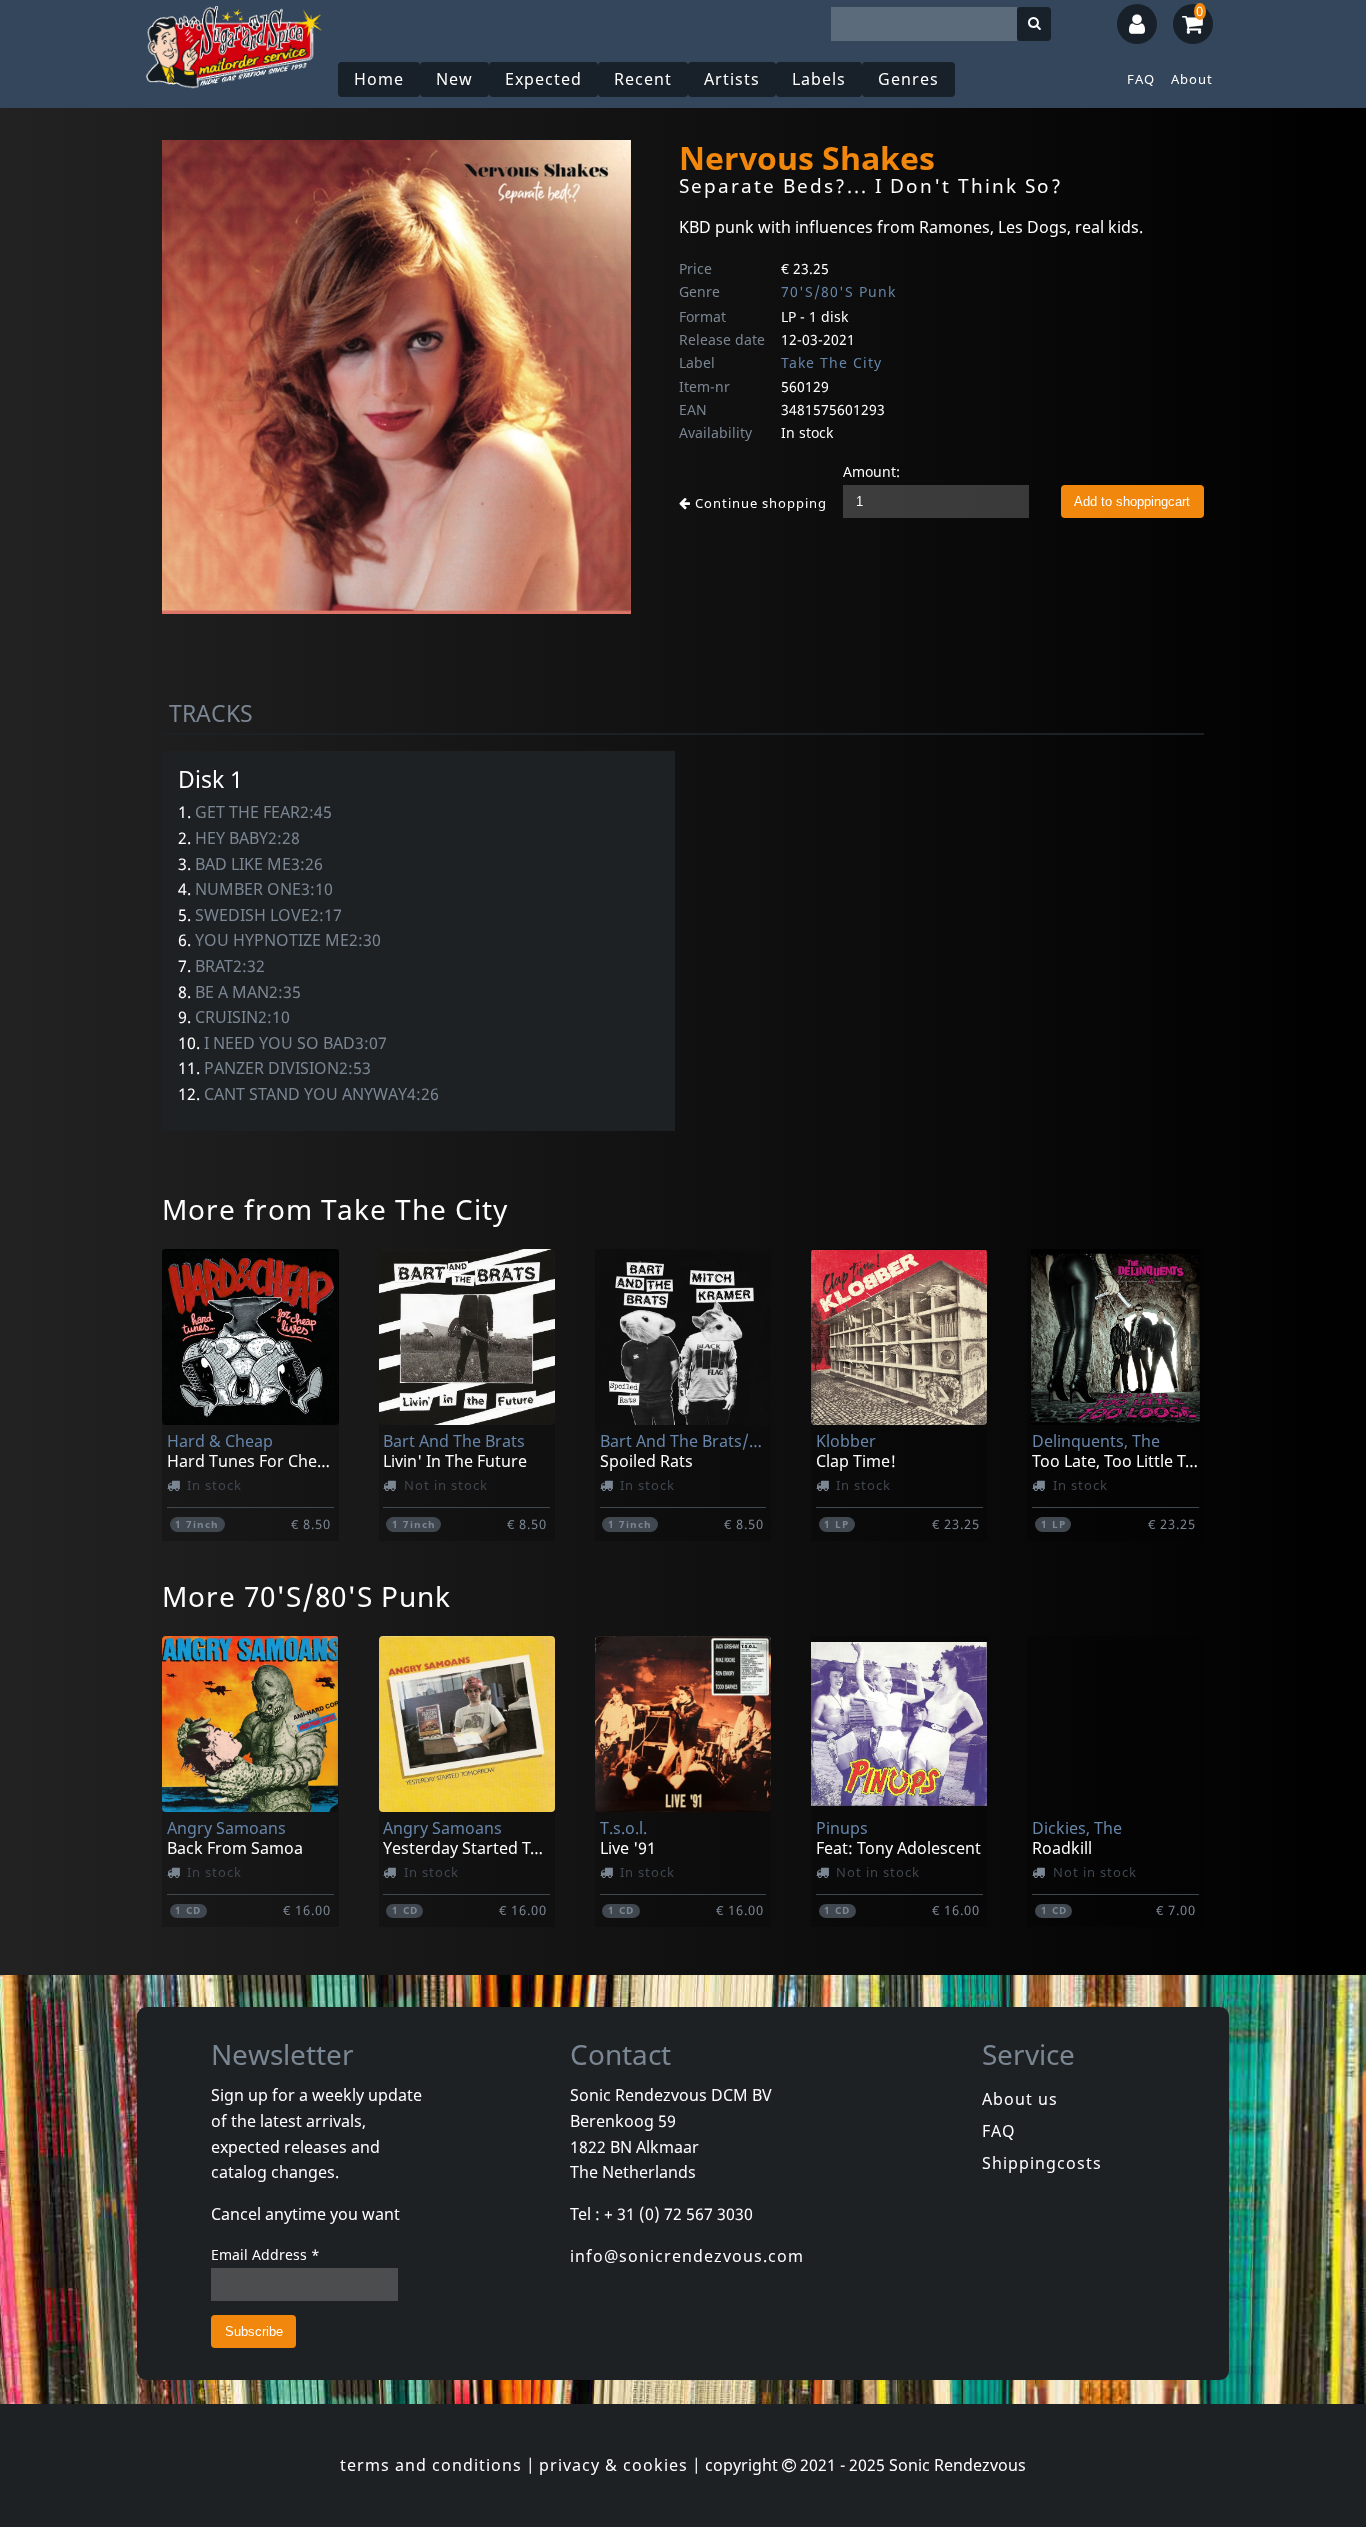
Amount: (871, 471)
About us (1020, 2099)
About (1192, 79)
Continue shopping (759, 503)
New (454, 79)
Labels (819, 79)
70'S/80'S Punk (838, 291)
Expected (543, 79)
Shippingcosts (1042, 2163)
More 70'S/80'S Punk (306, 1596)
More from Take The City (335, 1209)
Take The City (831, 362)
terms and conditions (431, 2465)
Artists (732, 79)
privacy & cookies (613, 2465)
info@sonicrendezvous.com (687, 2256)
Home (379, 79)
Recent (643, 79)
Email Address (265, 2254)
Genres (908, 79)
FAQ (1141, 79)
